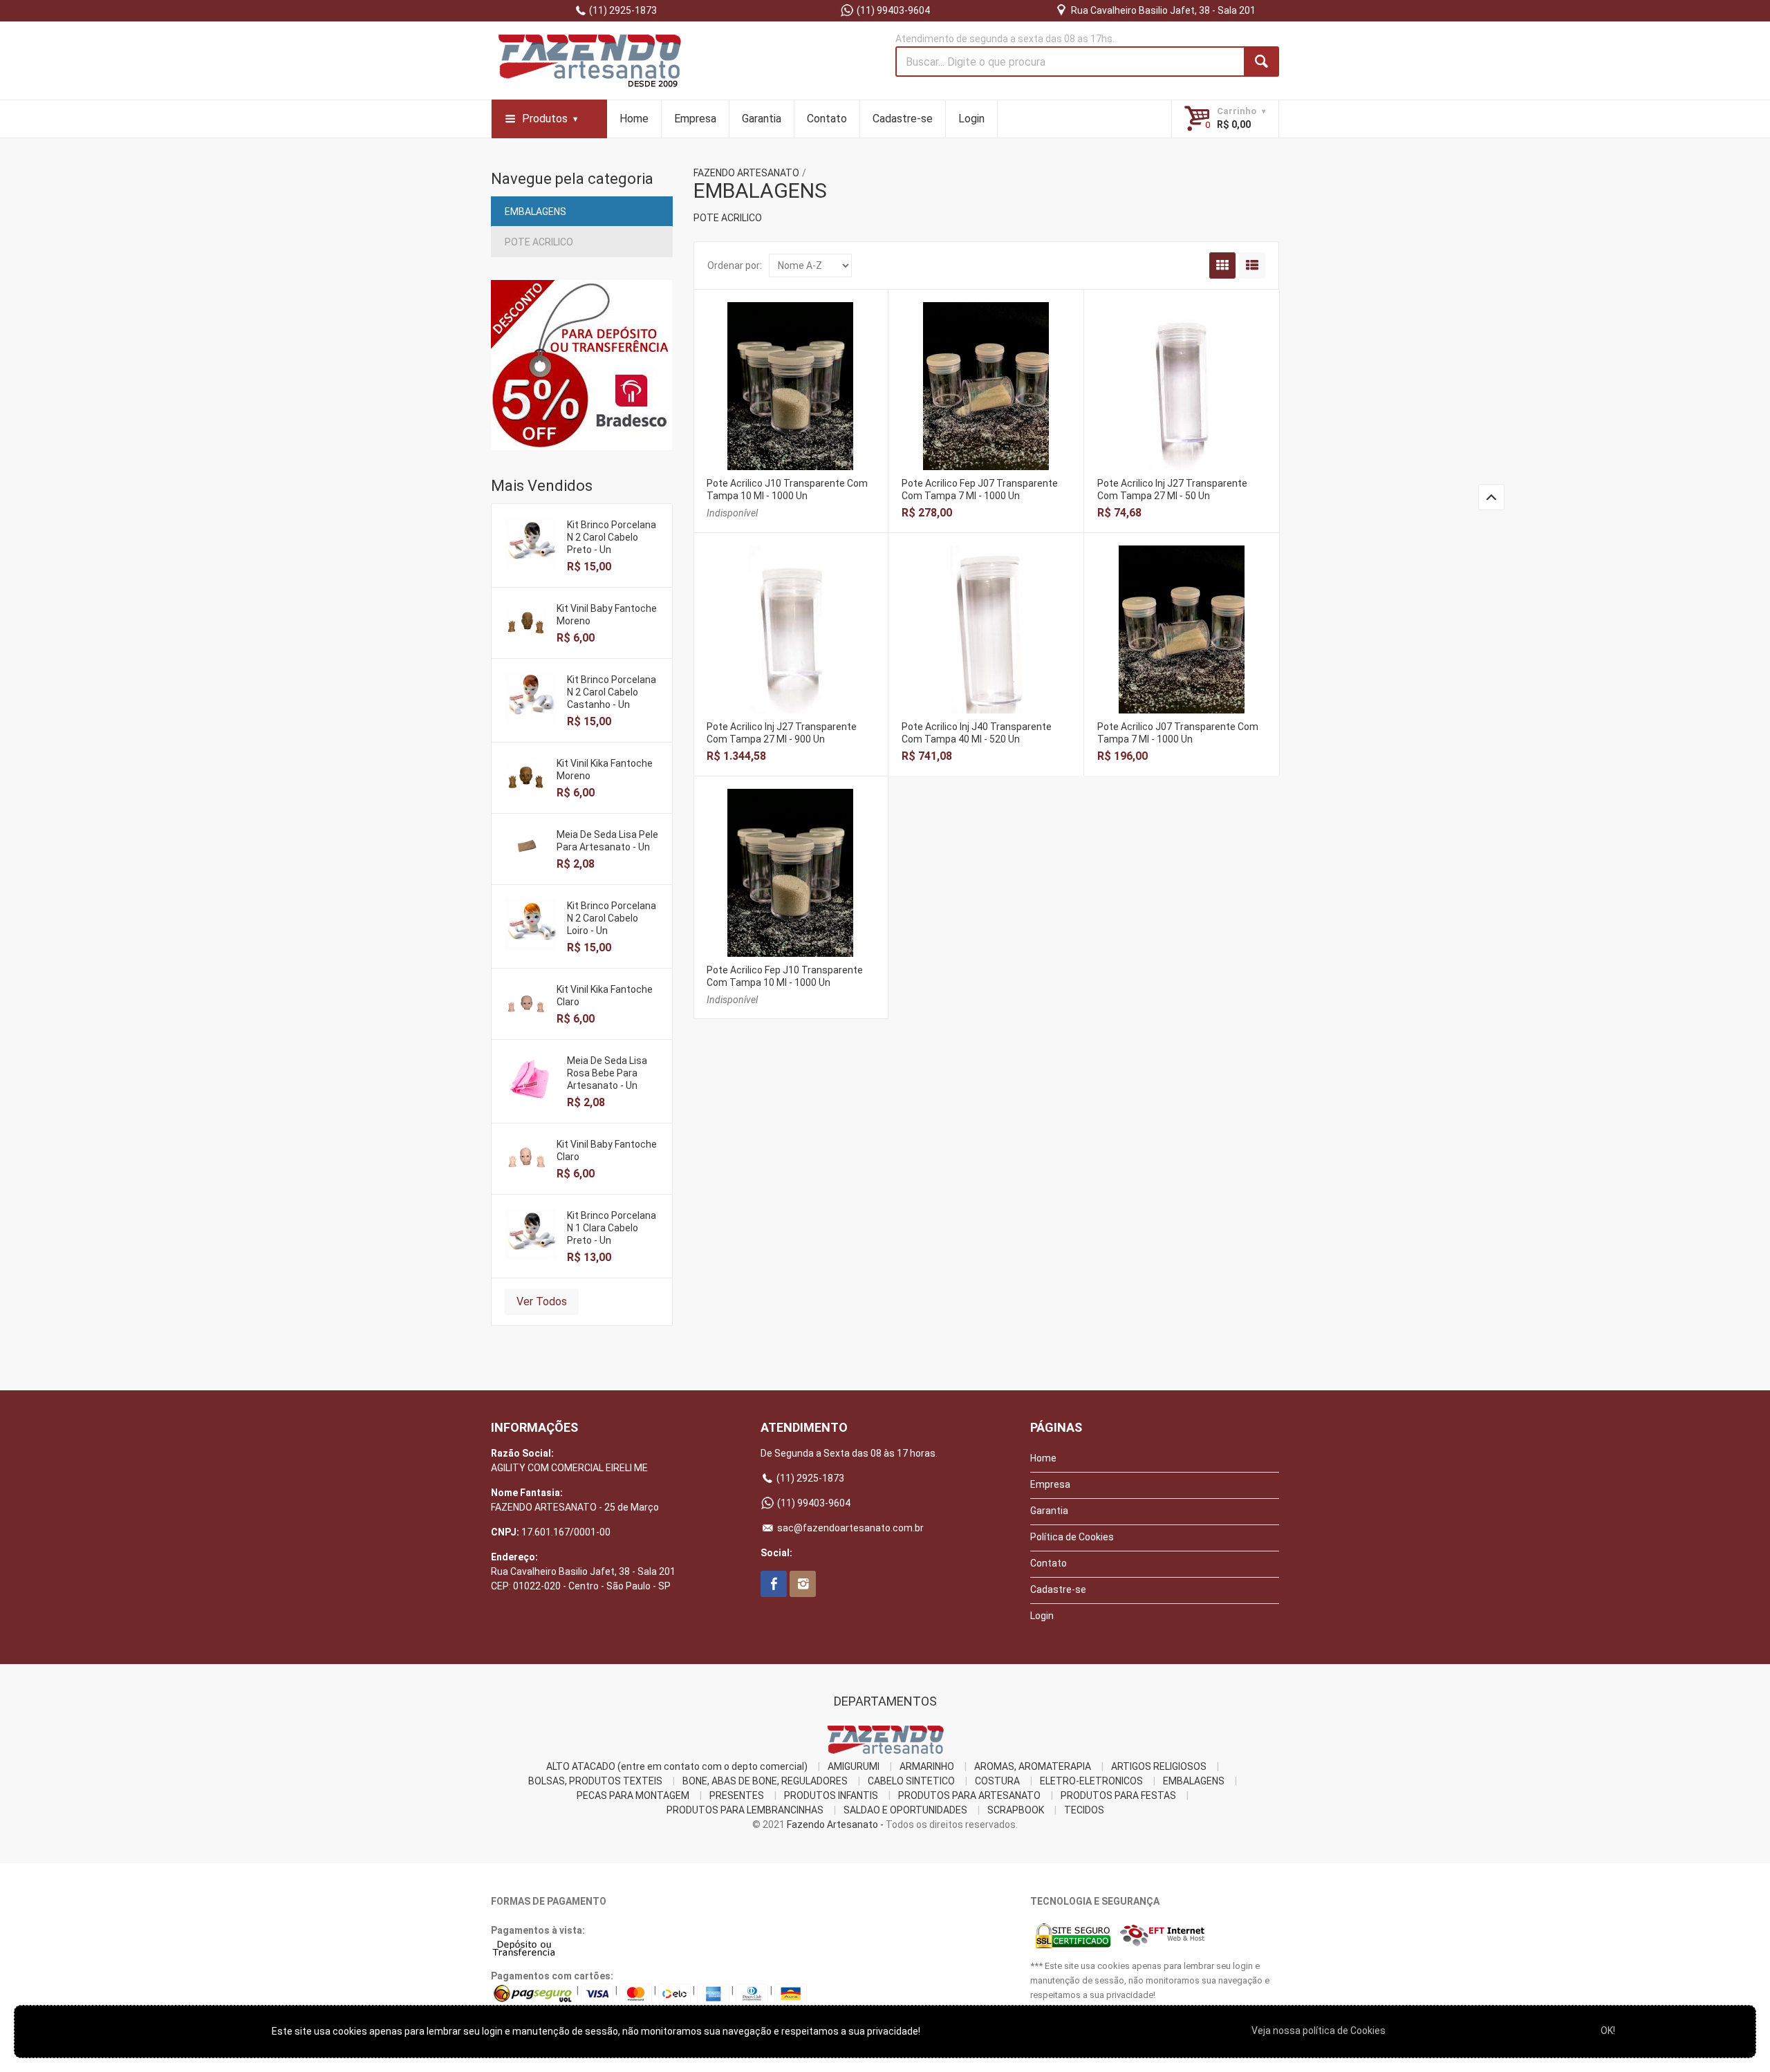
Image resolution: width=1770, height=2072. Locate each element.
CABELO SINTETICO (911, 1781)
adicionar (987, 397)
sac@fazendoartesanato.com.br (849, 1528)
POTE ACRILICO (539, 242)
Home (634, 119)
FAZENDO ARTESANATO (746, 173)
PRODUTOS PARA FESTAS (1118, 1795)
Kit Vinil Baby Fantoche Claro (607, 1150)
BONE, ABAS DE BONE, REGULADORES (765, 1781)
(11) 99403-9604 (892, 10)
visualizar (791, 383)
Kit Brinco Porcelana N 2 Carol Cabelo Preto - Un (612, 537)
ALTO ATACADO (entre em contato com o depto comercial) (677, 1766)
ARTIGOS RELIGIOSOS (1159, 1766)
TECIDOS (1084, 1810)
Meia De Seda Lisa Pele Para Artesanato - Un (607, 841)
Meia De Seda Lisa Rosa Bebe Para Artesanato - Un (607, 1073)
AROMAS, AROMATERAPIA (1033, 1766)
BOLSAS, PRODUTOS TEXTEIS (595, 1781)
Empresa (695, 119)
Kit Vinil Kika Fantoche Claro (605, 996)
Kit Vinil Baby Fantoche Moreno (607, 615)
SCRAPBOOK (1016, 1810)
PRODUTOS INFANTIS (831, 1795)
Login (971, 119)
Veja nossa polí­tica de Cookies (1319, 2031)
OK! (1608, 2031)
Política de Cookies (1072, 1537)
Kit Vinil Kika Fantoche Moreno (605, 769)
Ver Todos (542, 1301)
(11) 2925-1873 (622, 10)
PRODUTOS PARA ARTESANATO (969, 1795)
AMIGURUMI (854, 1766)
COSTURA (997, 1781)
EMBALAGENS (535, 212)
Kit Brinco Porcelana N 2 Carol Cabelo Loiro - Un (612, 918)
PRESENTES (737, 1795)
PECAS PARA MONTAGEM (633, 1795)
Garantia (762, 119)
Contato (827, 119)
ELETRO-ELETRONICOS (1091, 1781)
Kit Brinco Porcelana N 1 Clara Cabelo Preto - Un (612, 1228)
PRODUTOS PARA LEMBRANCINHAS (745, 1810)
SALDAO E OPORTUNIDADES (905, 1810)
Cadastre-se (903, 119)
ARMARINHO (927, 1766)
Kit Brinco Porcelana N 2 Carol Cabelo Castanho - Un (612, 692)
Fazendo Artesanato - (835, 1824)
